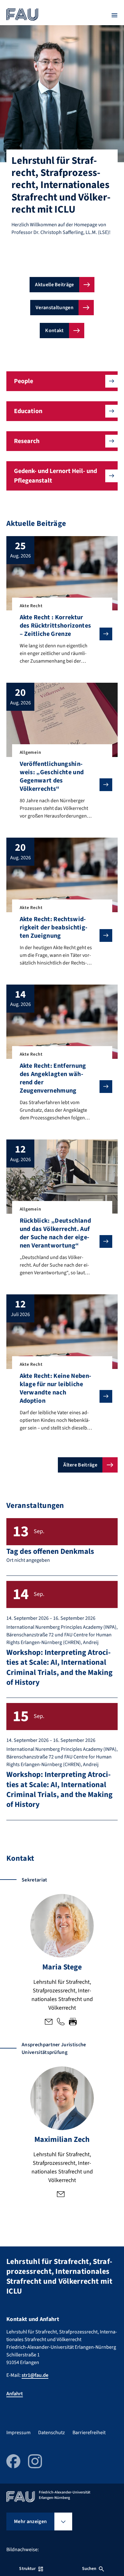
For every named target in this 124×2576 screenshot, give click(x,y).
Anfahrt (15, 2394)
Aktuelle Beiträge (54, 285)
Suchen (89, 2569)
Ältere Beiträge (80, 1465)
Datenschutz (52, 2433)
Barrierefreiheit (89, 2433)
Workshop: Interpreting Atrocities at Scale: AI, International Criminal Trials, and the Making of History (59, 1667)
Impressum (18, 2433)
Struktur (27, 2569)
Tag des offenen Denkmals (50, 1551)
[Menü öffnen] (114, 15)
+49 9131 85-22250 (61, 2022)
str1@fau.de (49, 2022)
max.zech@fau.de (61, 2195)
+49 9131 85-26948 (73, 2022)
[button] (62, 381)
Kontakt (54, 331)
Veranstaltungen (55, 308)
